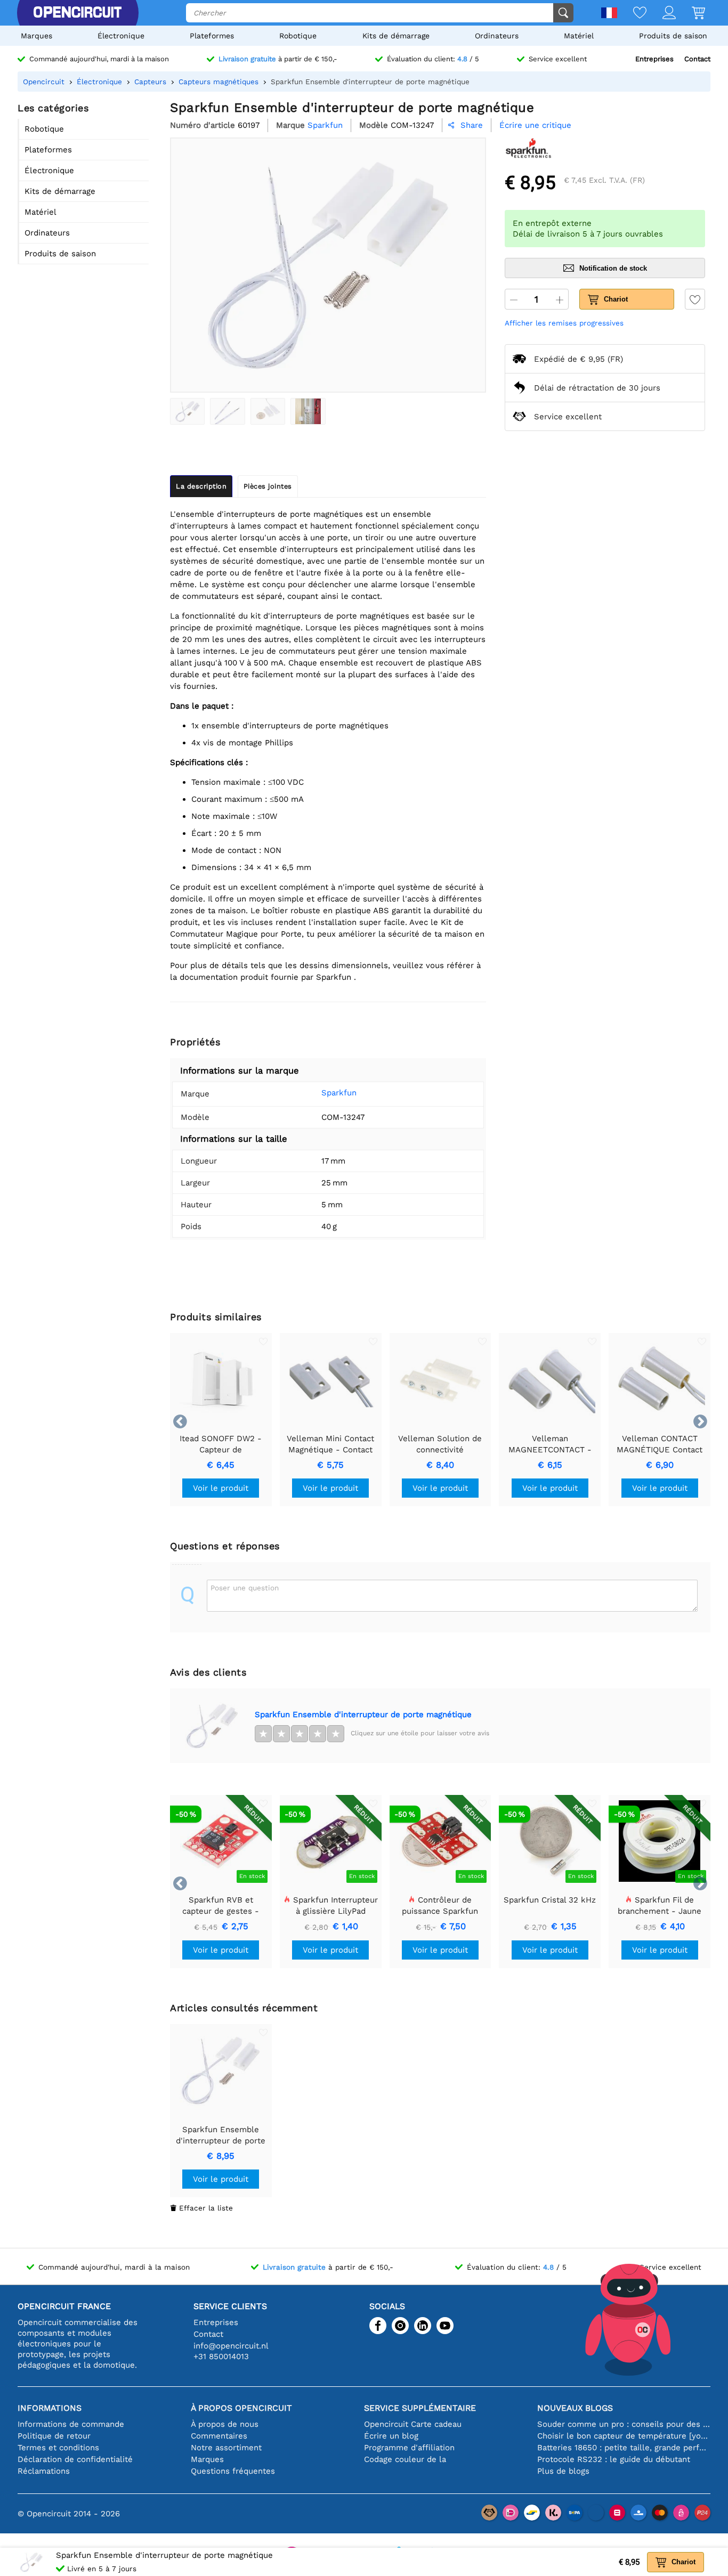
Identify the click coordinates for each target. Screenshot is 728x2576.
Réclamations (44, 2471)
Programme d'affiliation (409, 2448)
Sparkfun (339, 1093)
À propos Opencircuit (241, 2408)
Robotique (298, 36)
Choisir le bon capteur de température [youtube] (624, 2436)
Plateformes (212, 36)
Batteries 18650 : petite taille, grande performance (624, 2448)
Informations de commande (71, 2424)
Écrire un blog (391, 2436)
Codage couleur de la (405, 2459)
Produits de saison (673, 36)
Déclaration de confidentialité (75, 2459)
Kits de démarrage (396, 36)
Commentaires (219, 2436)
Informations (50, 2408)
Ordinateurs (497, 36)
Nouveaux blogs (575, 2408)
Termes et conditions (58, 2448)
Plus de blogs (563, 2471)
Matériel (579, 36)
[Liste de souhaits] (632, 14)
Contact (697, 59)
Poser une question (245, 1588)
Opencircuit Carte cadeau (413, 2424)
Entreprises (654, 59)
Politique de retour (54, 2436)
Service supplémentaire (420, 2408)
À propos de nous (225, 2424)
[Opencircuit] (77, 13)
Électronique (121, 36)
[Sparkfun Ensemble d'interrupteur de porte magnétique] (187, 411)
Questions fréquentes (233, 2471)
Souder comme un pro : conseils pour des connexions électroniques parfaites (624, 2424)
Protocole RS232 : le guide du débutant (614, 2459)
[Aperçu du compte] (661, 14)
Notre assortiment (226, 2448)
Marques (37, 36)
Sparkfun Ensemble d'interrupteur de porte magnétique (363, 1714)
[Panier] (690, 14)
